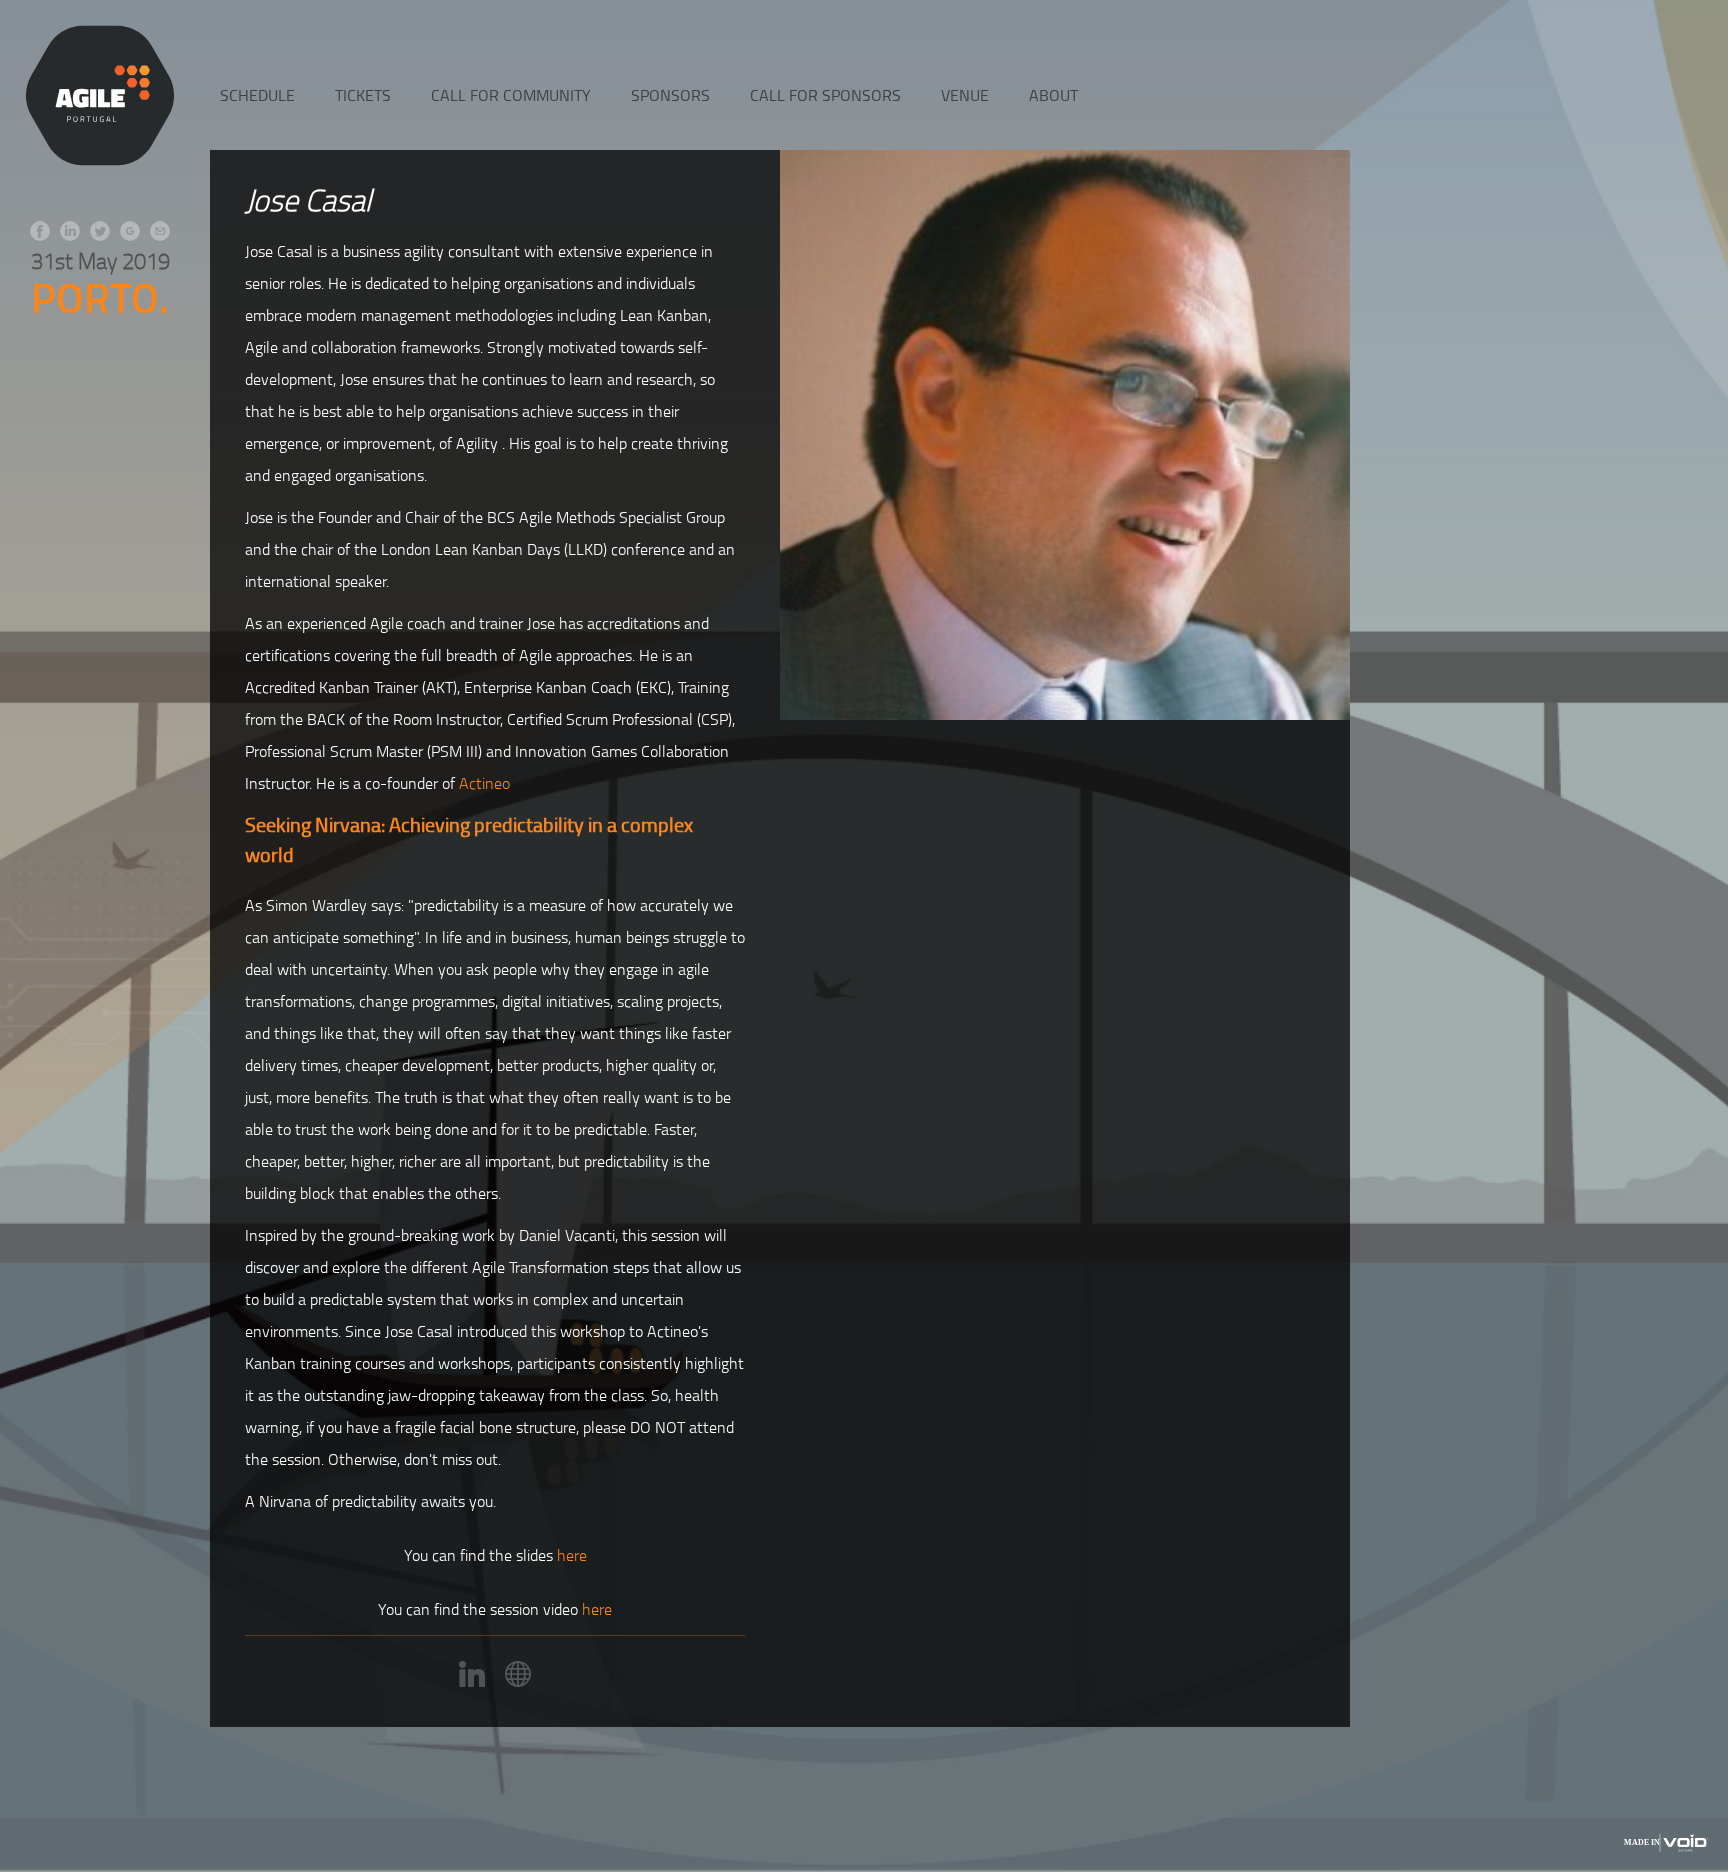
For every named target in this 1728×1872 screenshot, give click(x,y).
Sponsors (670, 95)
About (1053, 95)
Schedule (257, 95)
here (572, 1555)
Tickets (363, 95)
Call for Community (511, 95)
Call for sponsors (825, 95)
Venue (965, 95)
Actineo (484, 783)
